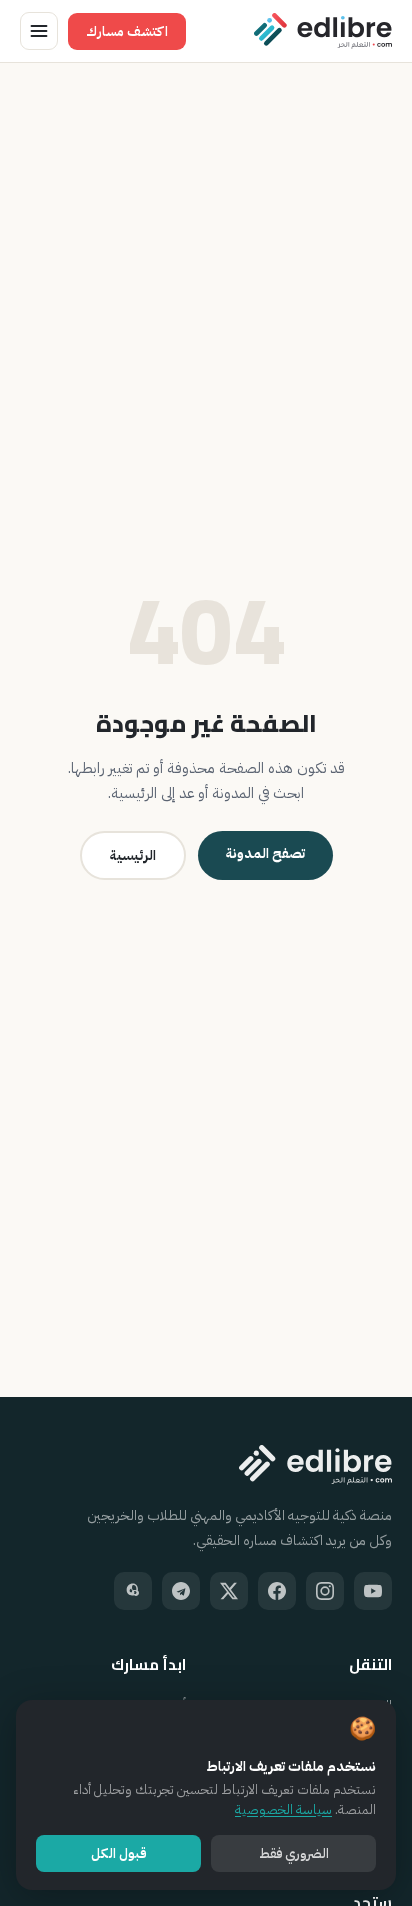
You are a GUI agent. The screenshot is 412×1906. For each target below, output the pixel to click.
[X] (229, 1591)
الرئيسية (133, 855)
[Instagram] (325, 1591)
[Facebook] (277, 1591)
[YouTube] (373, 1591)
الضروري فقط (294, 1853)
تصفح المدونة (265, 853)
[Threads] (133, 1591)
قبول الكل (119, 1853)
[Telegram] (181, 1591)
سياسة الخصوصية (283, 1809)
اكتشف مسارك (127, 31)
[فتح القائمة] (39, 31)
